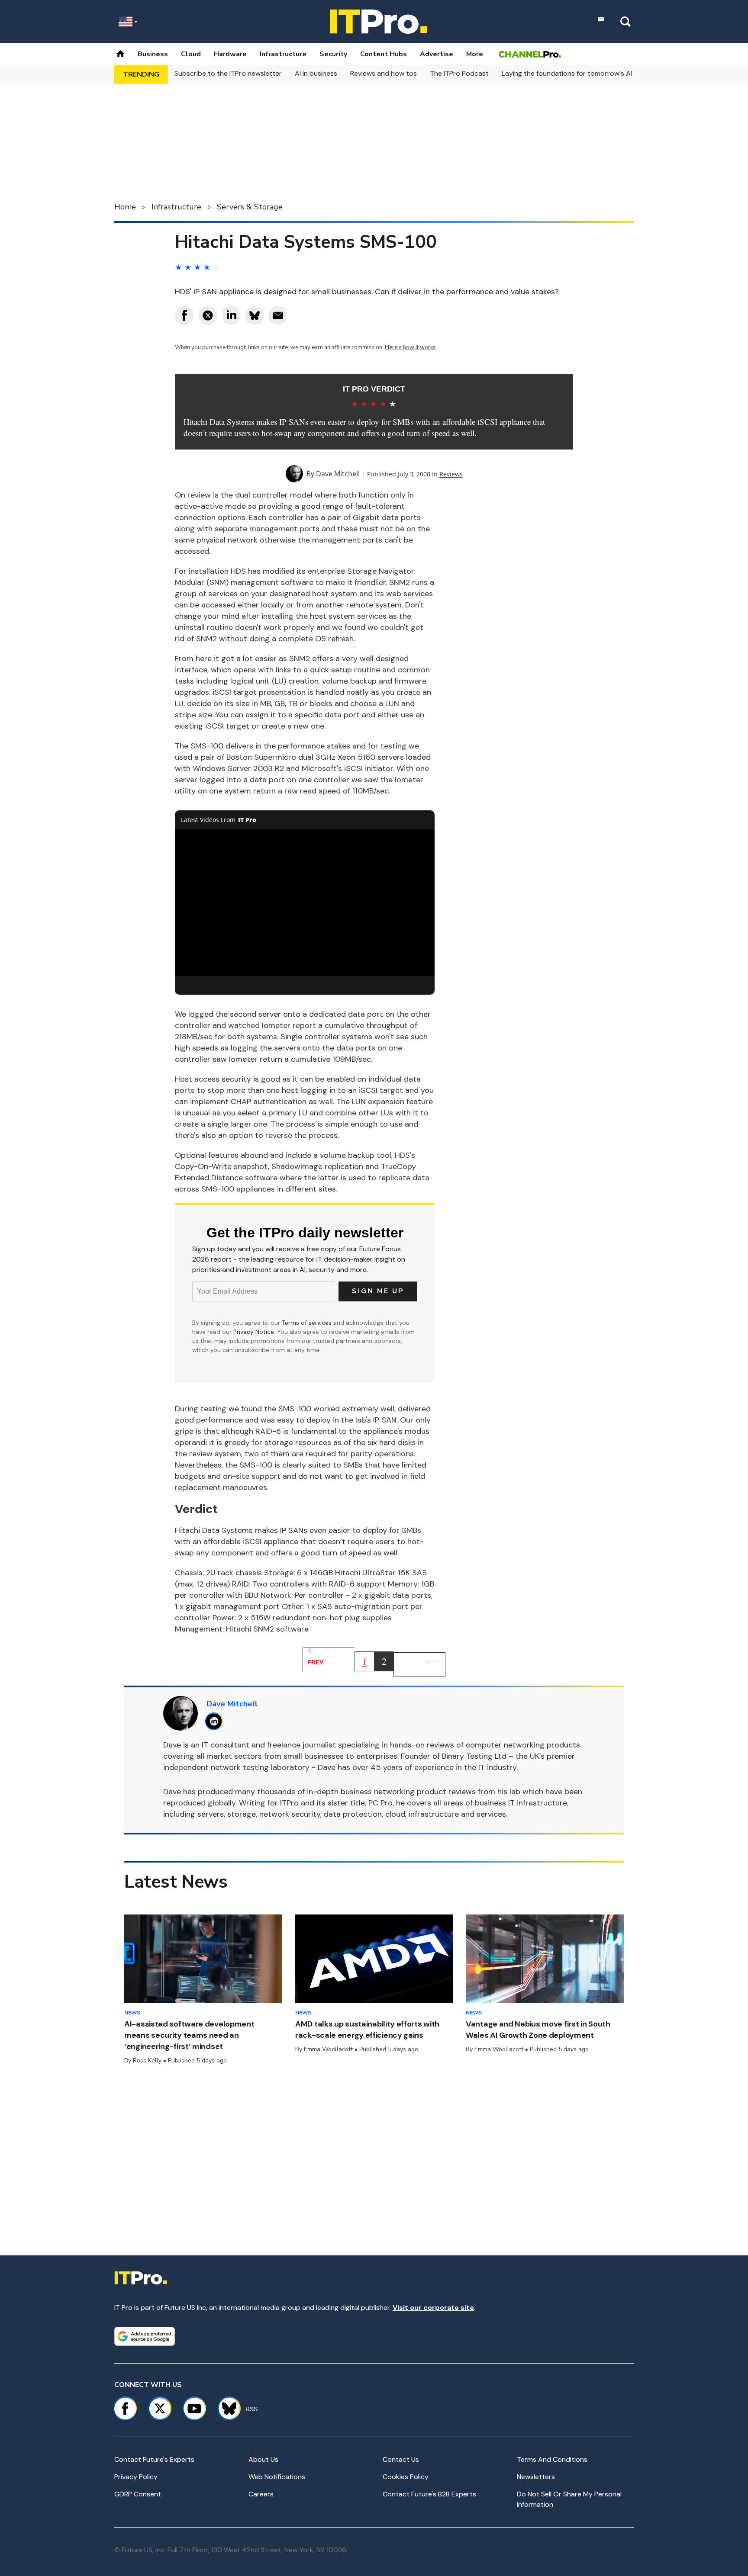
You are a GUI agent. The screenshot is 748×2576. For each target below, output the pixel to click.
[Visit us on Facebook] (125, 2409)
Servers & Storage (250, 207)
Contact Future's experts (154, 2459)
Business (153, 54)
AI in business (316, 73)
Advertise (437, 54)
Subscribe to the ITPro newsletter (228, 73)
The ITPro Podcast (459, 73)
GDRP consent (138, 2494)
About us (263, 2459)
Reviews (451, 474)
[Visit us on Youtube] (194, 2409)
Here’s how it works (410, 347)
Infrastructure (283, 54)
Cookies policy (406, 2477)
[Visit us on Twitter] (160, 2409)
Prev (315, 1662)
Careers (261, 2494)
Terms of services (308, 1323)
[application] (305, 903)
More (475, 54)
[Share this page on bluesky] (255, 315)
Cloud (191, 54)
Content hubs (384, 54)
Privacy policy (136, 2477)
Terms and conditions (552, 2459)
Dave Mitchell (338, 474)
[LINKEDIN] (216, 1721)
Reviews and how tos (384, 73)
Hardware (230, 54)
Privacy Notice (254, 1332)
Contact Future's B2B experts (429, 2494)
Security (333, 54)
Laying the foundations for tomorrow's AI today (577, 73)
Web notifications (277, 2477)
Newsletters (536, 2477)
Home (125, 207)
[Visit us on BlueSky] (225, 2409)
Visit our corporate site (433, 2308)
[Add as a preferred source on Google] (145, 2336)
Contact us (401, 2459)
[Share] (184, 315)
